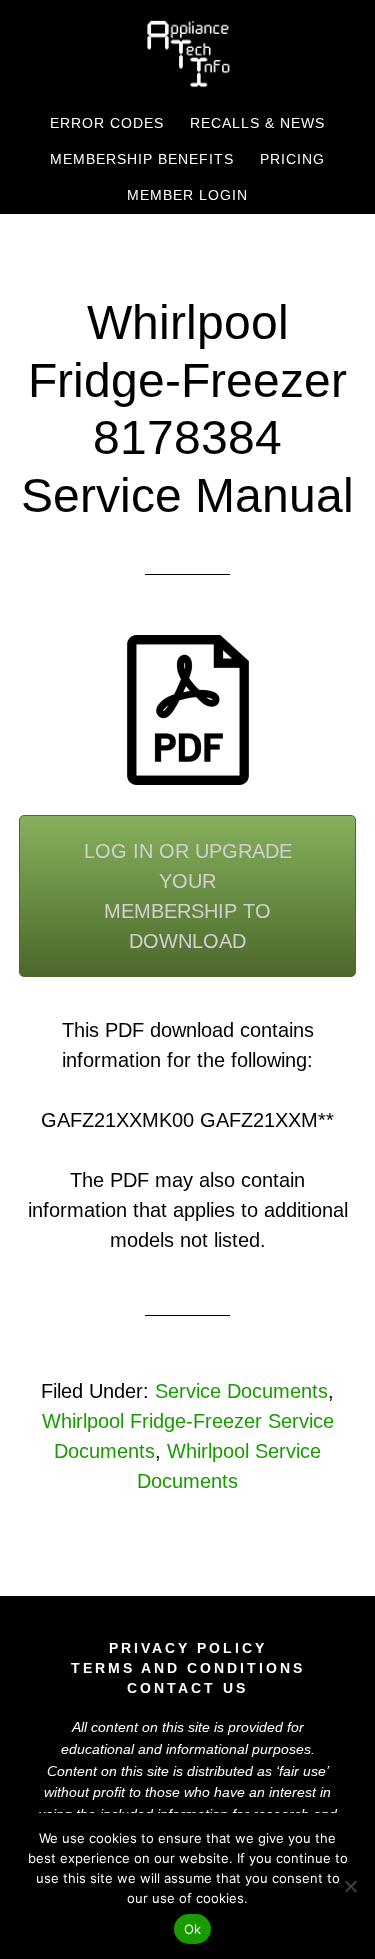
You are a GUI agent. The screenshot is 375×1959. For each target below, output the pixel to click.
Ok (193, 1929)
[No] (350, 1886)
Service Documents (241, 1391)
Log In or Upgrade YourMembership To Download (188, 896)
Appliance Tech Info (188, 53)
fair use (302, 1771)
